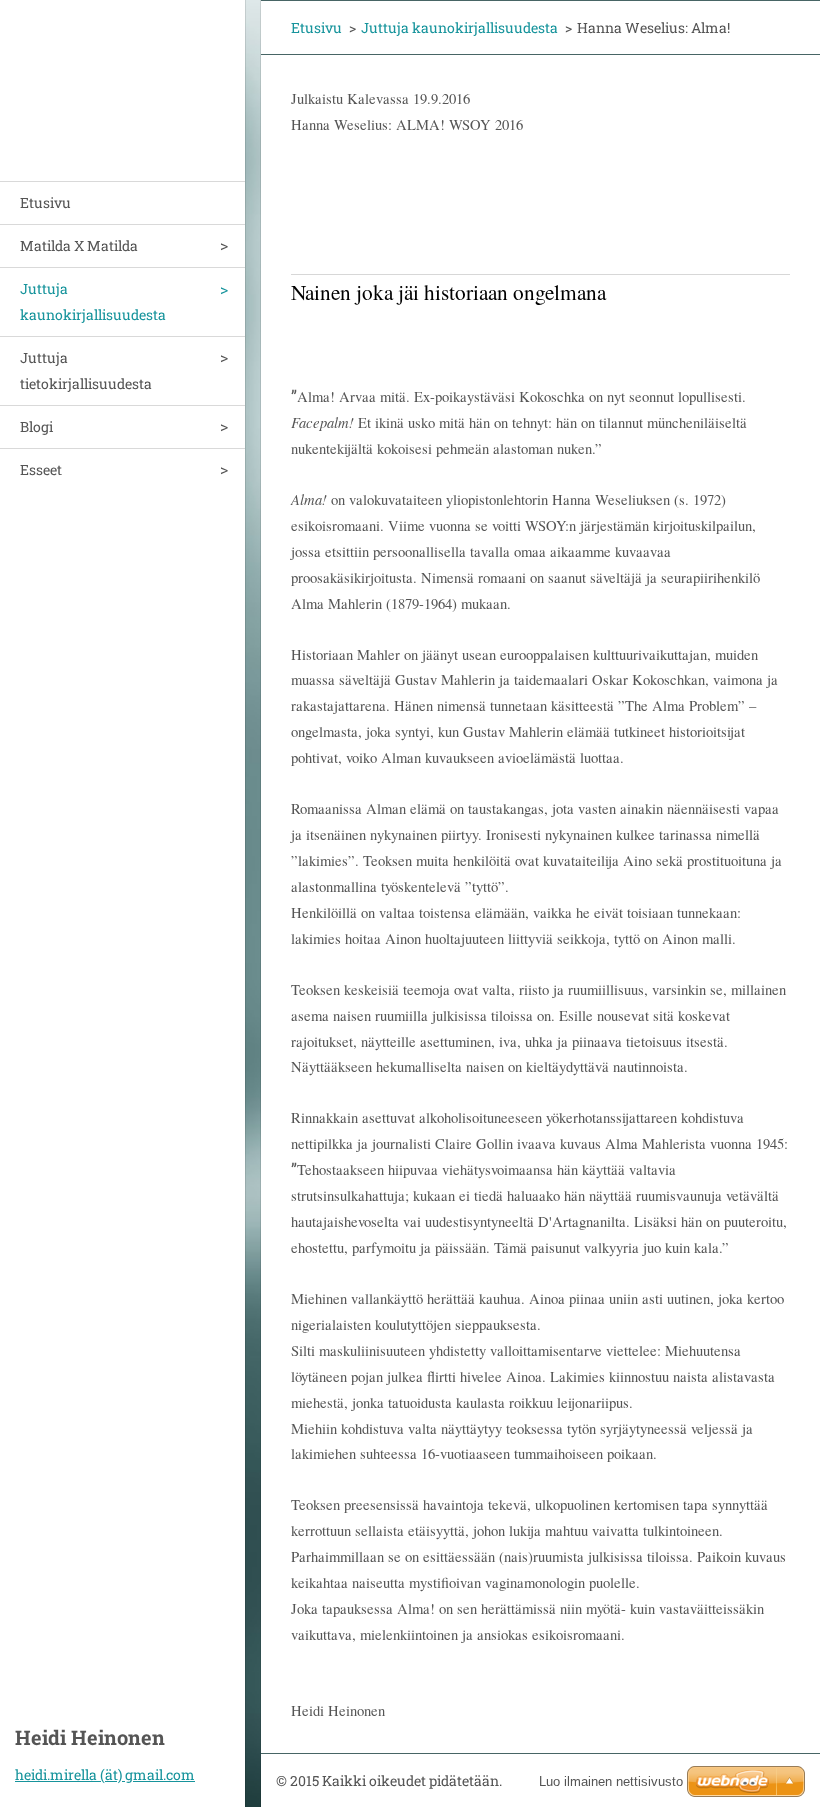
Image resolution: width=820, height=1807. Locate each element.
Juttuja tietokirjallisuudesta (86, 370)
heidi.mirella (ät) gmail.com (105, 1774)
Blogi (36, 426)
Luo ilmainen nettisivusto (611, 1781)
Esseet (41, 469)
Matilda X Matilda (79, 245)
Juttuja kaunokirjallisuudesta (93, 301)
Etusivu (45, 202)
